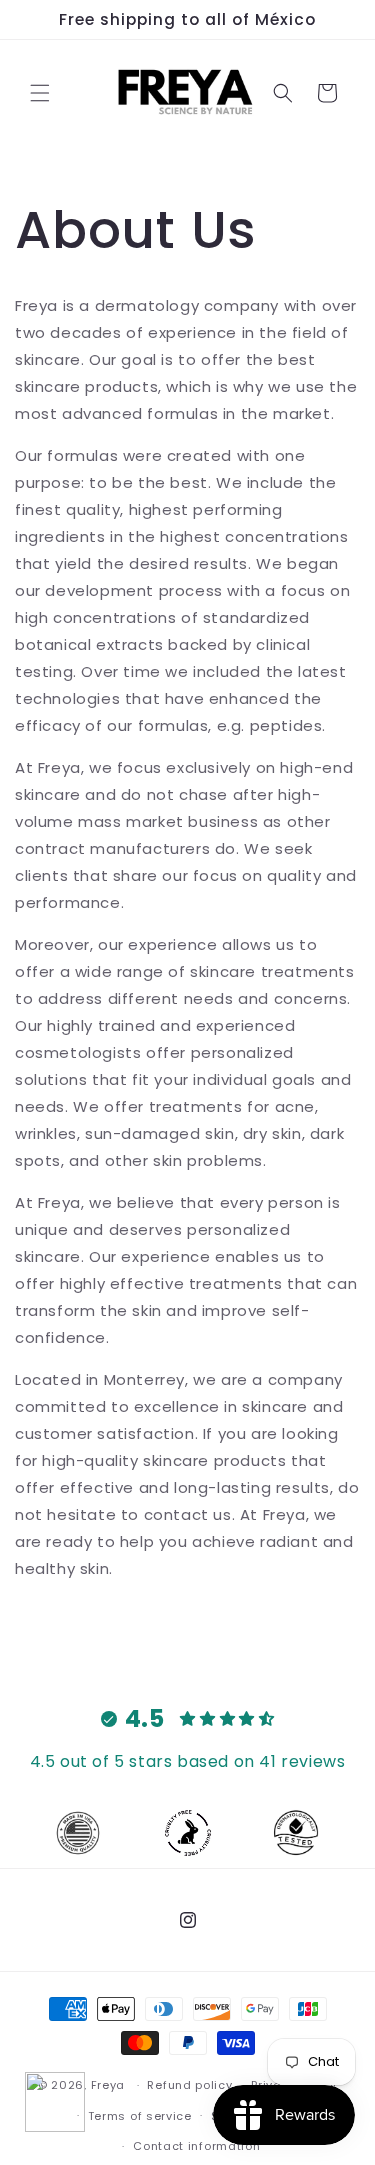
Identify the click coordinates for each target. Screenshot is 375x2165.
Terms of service (140, 2116)
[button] (40, 93)
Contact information (196, 2146)
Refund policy (189, 2085)
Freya (108, 2085)
